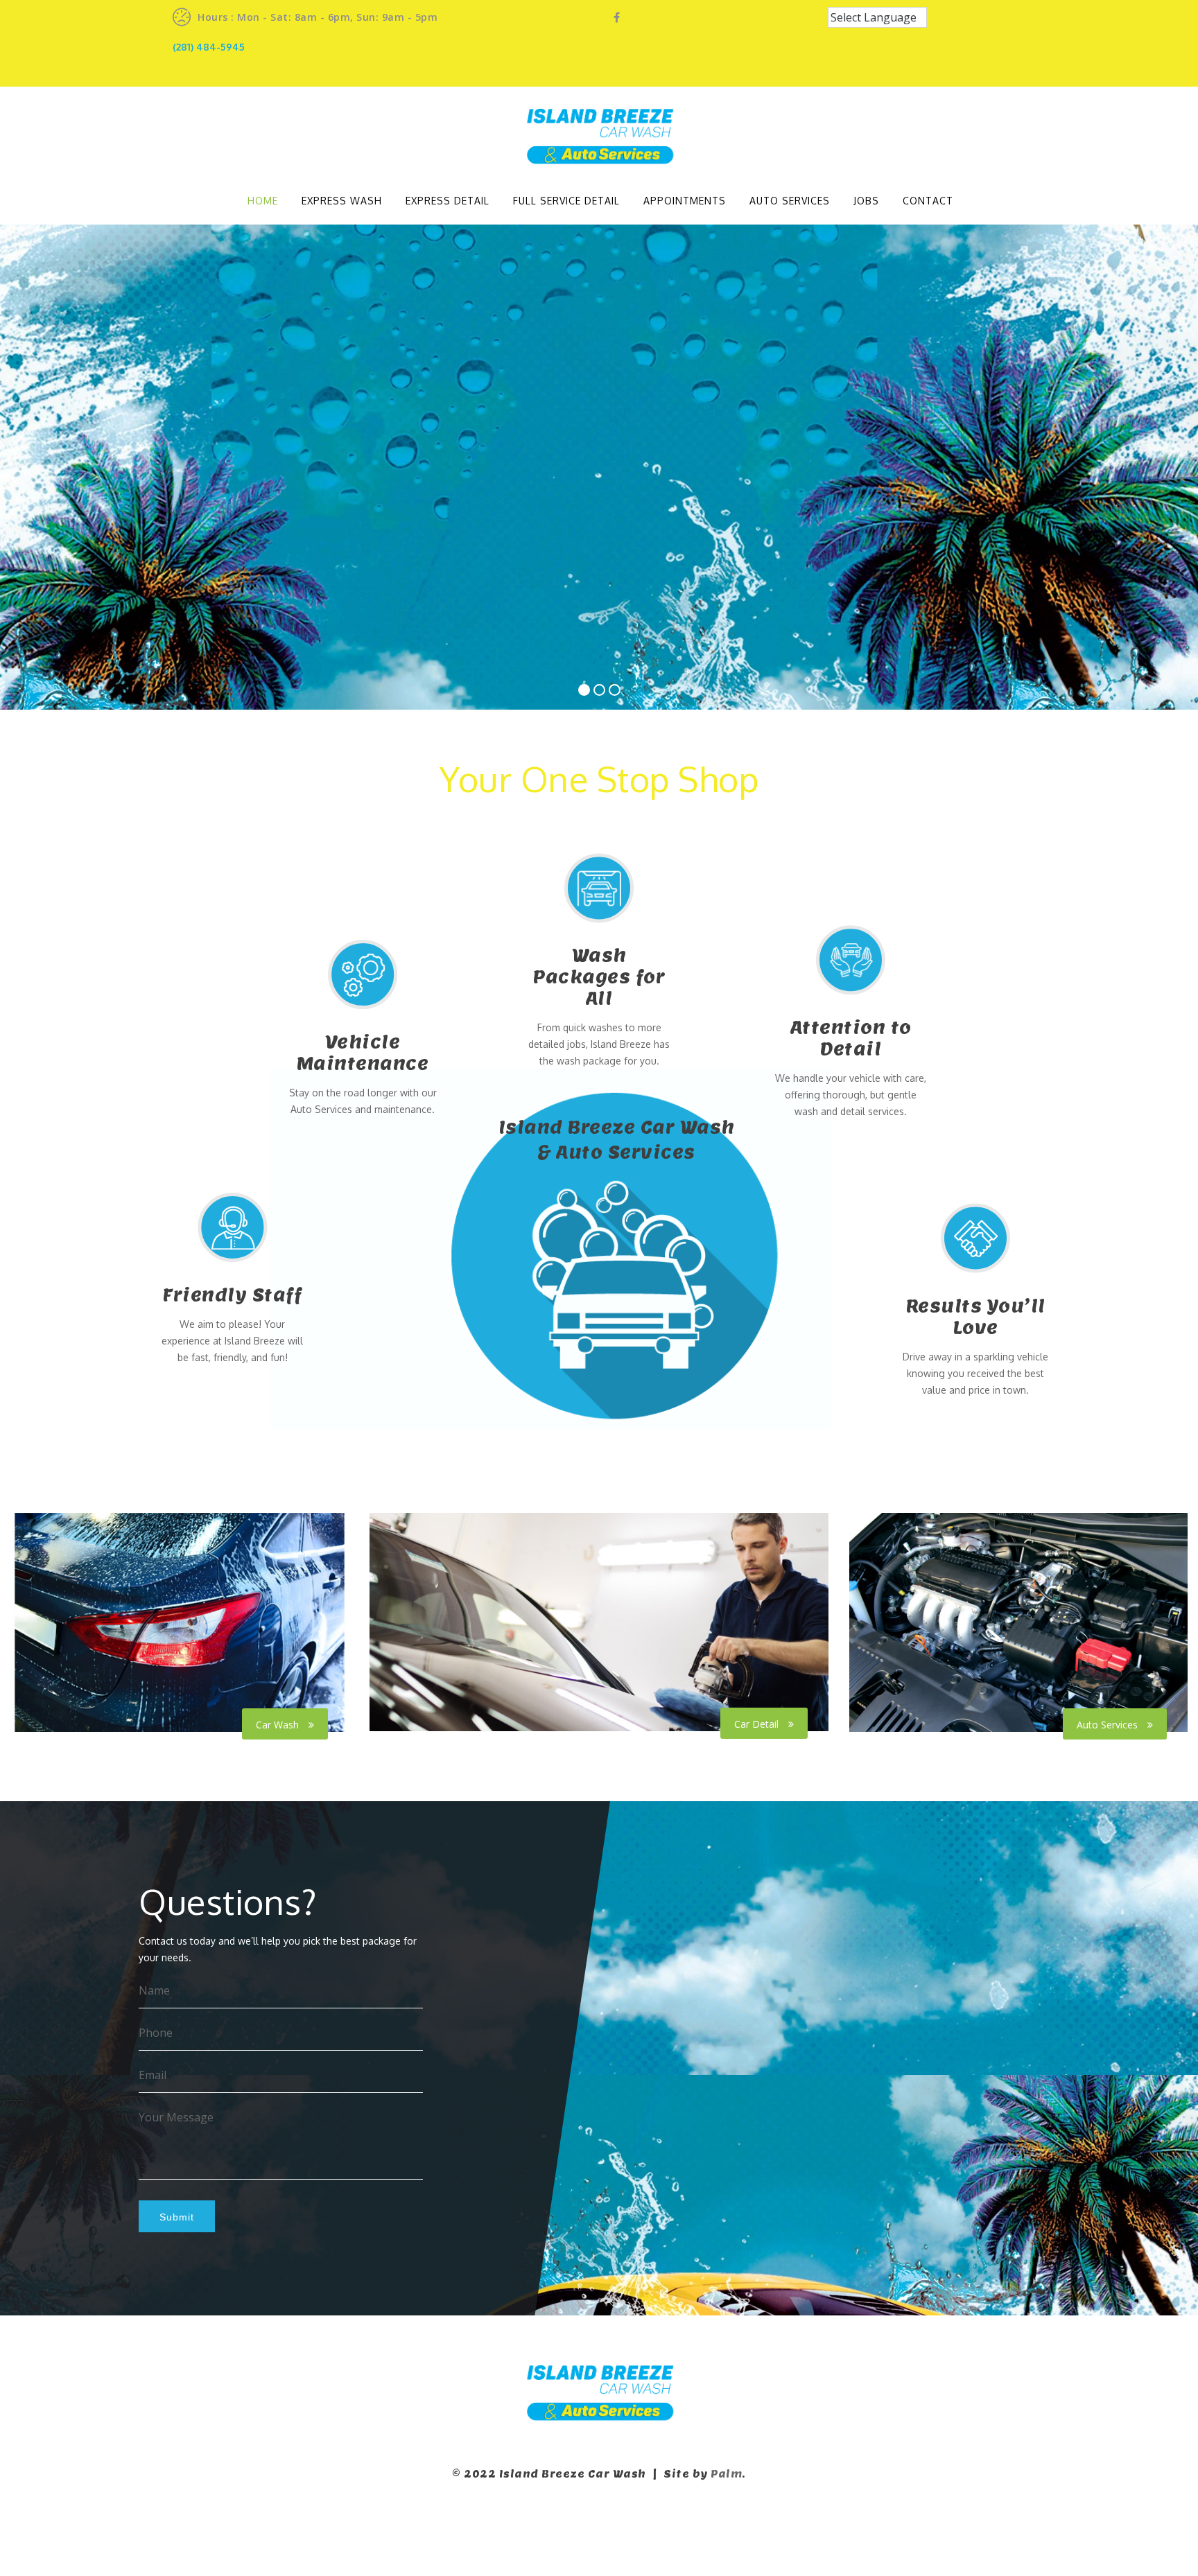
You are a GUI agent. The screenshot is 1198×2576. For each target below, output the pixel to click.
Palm (726, 2474)
